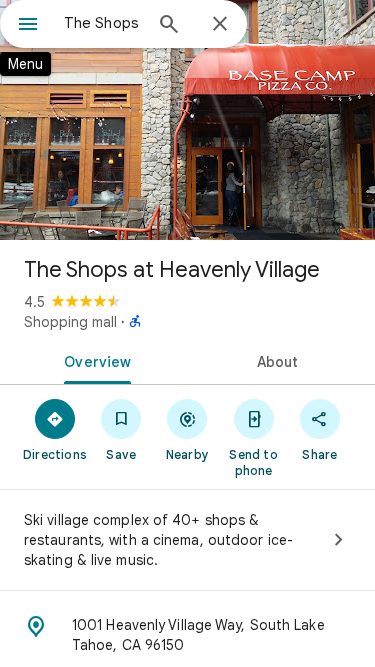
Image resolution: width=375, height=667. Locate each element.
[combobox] (102, 23)
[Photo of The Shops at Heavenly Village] (187, 120)
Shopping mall (70, 322)
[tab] (94, 360)
